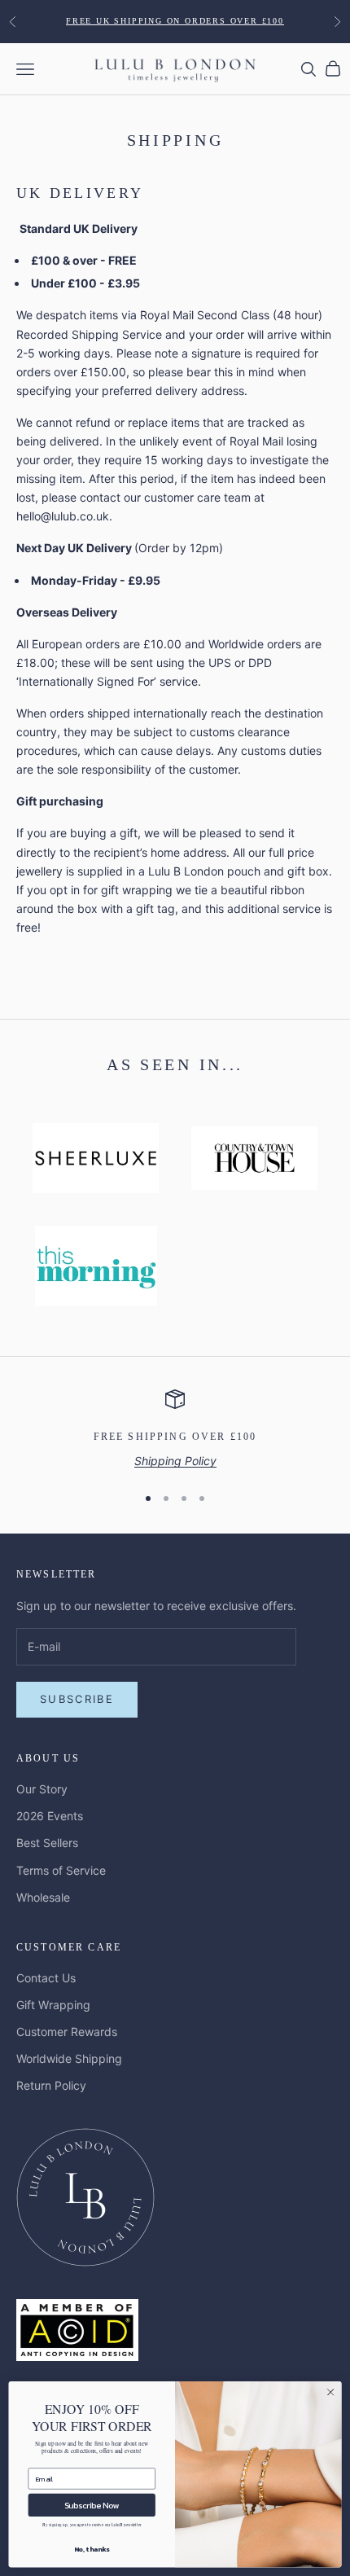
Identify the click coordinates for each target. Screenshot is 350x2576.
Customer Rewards (67, 2032)
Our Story (42, 1789)
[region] (175, 1430)
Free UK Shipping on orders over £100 (175, 21)
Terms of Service (61, 1870)
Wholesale (43, 1897)
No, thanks (92, 2549)
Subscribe (77, 1699)
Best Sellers (47, 1843)
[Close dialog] (330, 2392)
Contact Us (46, 1978)
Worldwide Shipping (69, 2058)
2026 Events (50, 1816)
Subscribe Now (92, 2505)
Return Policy (51, 2085)
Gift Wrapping (53, 2005)
